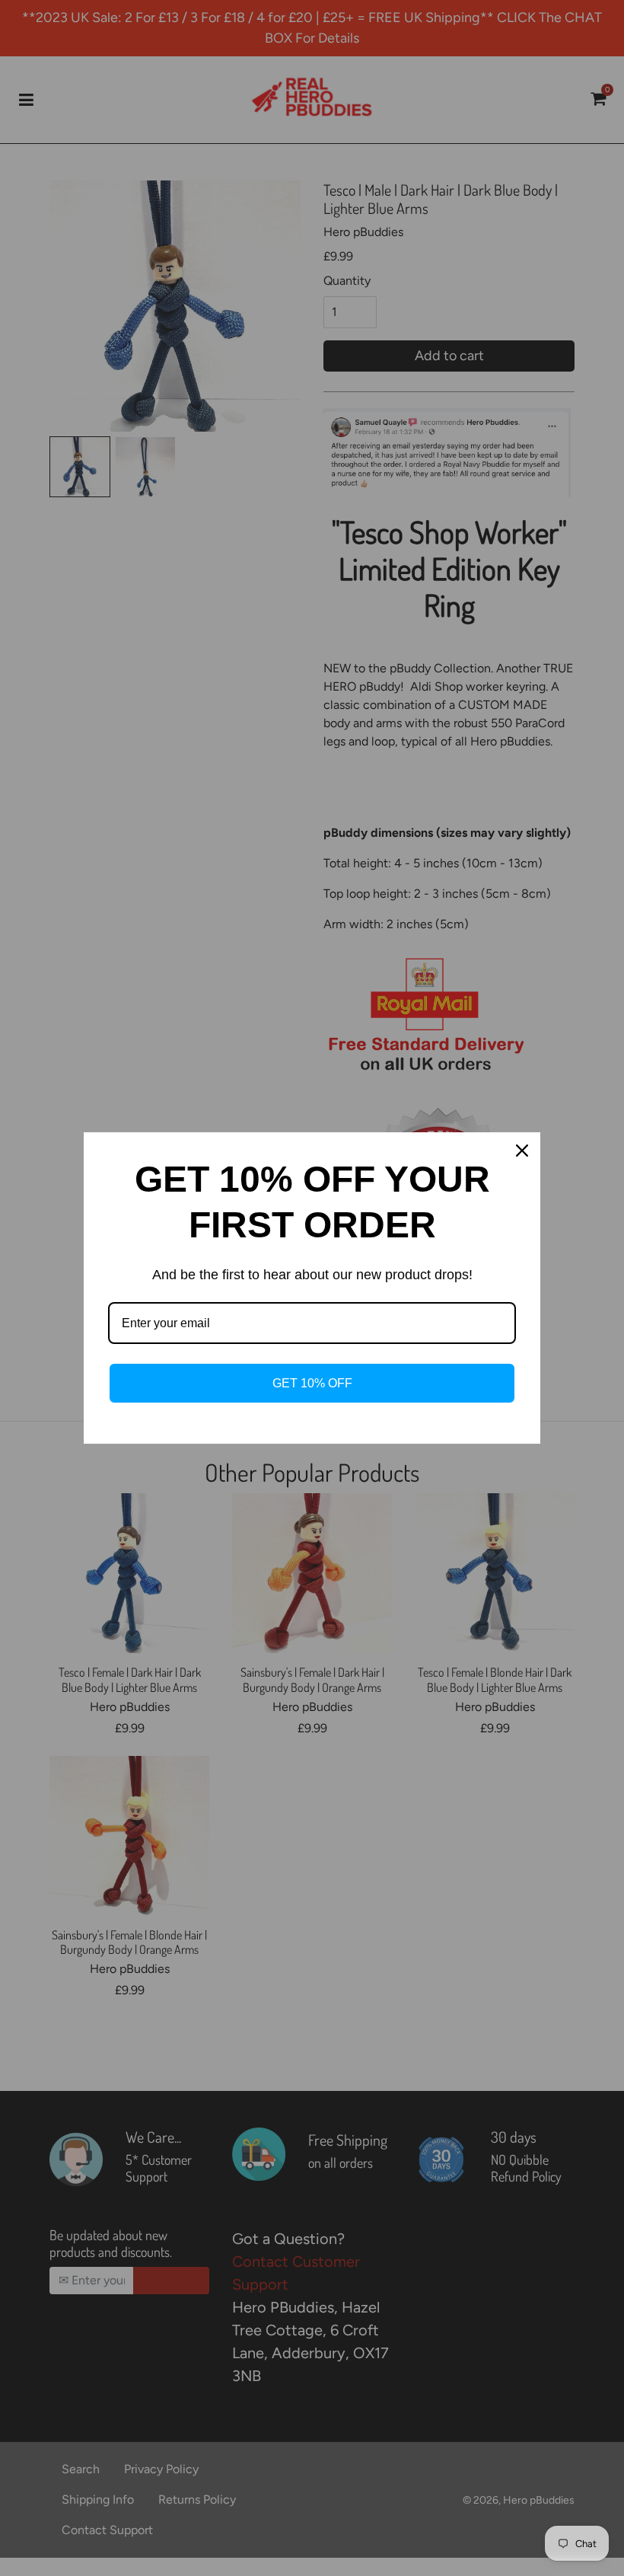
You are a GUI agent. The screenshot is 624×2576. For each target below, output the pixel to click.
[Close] (522, 1151)
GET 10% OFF (312, 1383)
